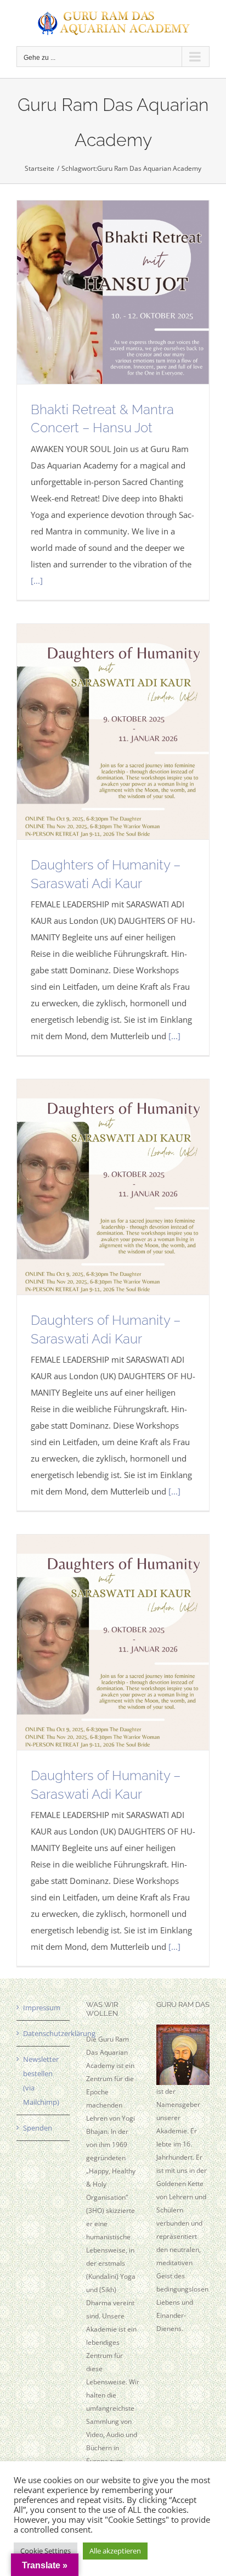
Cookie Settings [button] (46, 2551)
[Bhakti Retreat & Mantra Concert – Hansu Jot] (113, 292)
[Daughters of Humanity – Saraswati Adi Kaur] (113, 732)
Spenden (38, 2128)
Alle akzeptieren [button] (115, 2551)
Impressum (42, 2008)
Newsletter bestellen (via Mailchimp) (41, 2081)
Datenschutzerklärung (44, 2033)
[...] (37, 581)
